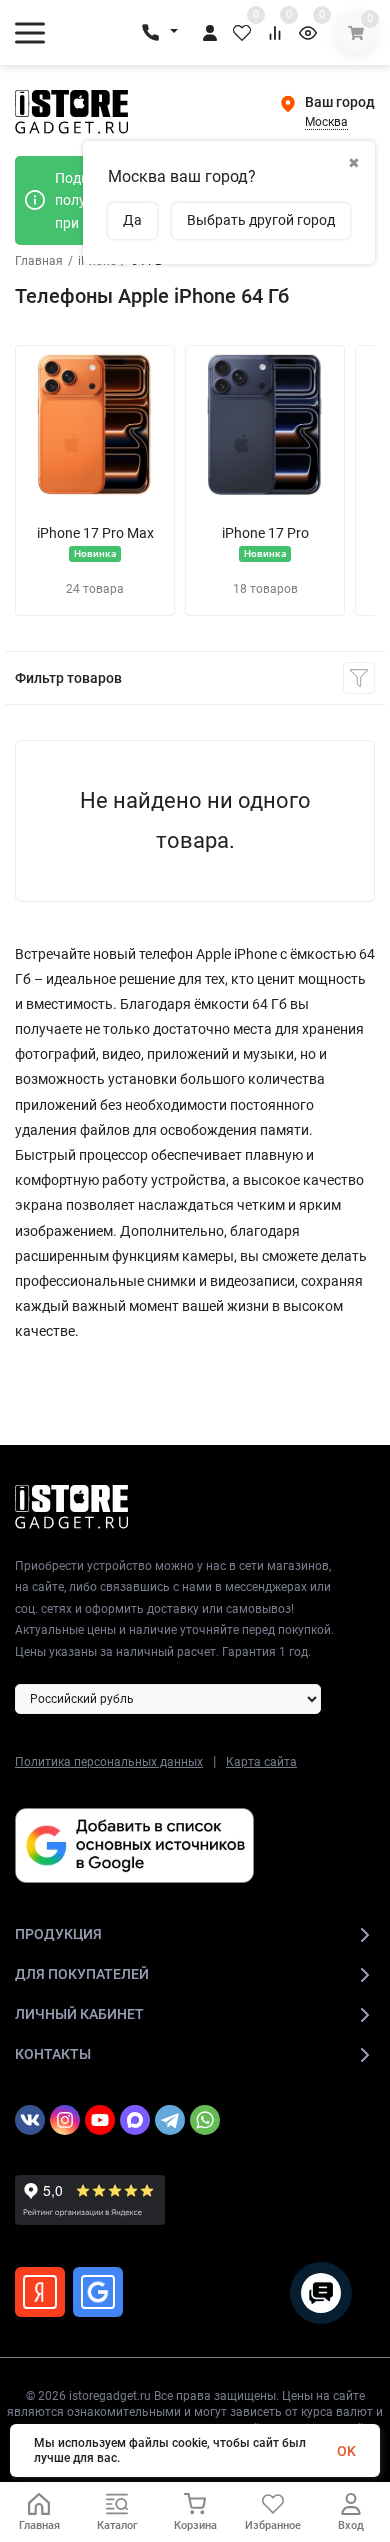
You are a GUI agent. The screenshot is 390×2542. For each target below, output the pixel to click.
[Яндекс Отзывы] (40, 2292)
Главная (39, 261)
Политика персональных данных (109, 1762)
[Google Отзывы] (98, 2292)
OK (346, 2451)
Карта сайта (261, 1762)
